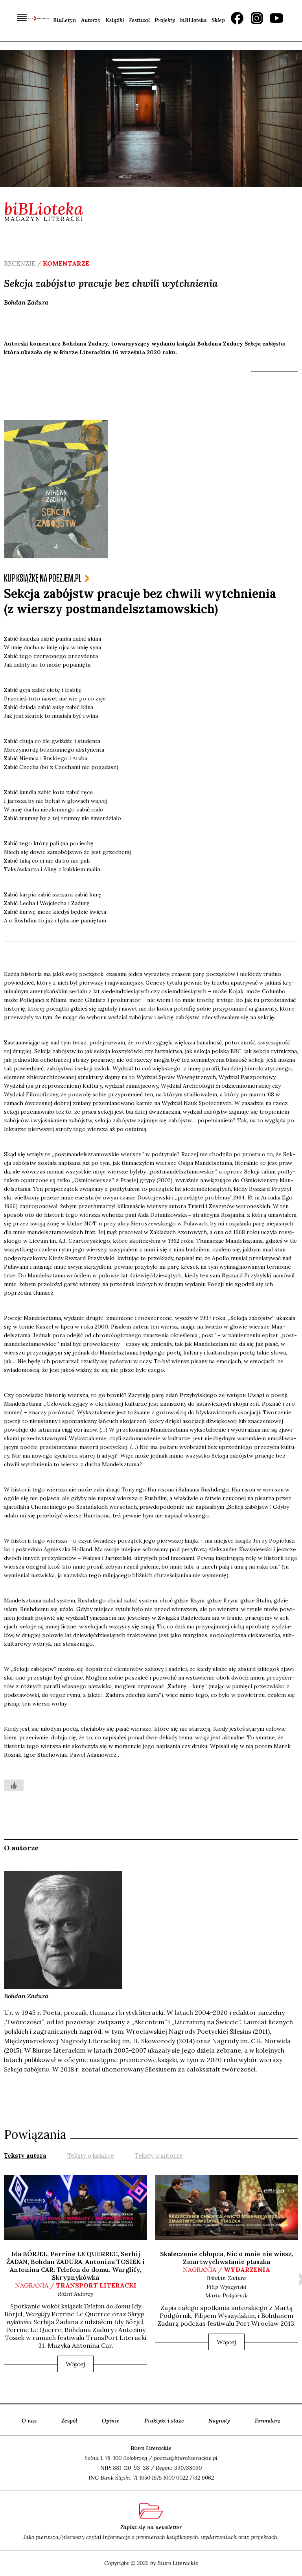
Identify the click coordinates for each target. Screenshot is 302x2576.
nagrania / (76, 2285)
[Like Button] (14, 1785)
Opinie (111, 2421)
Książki (115, 20)
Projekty (165, 20)
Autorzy (91, 20)
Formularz (268, 2421)
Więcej (75, 2364)
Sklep (218, 20)
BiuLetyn (65, 20)
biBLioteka (193, 20)
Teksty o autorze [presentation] (159, 2156)
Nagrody (219, 2421)
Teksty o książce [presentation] (91, 2156)
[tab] (25, 2155)
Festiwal (139, 20)
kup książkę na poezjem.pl (43, 578)
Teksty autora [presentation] (25, 2156)
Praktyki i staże (164, 2421)
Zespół (69, 2421)
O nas (29, 2421)
